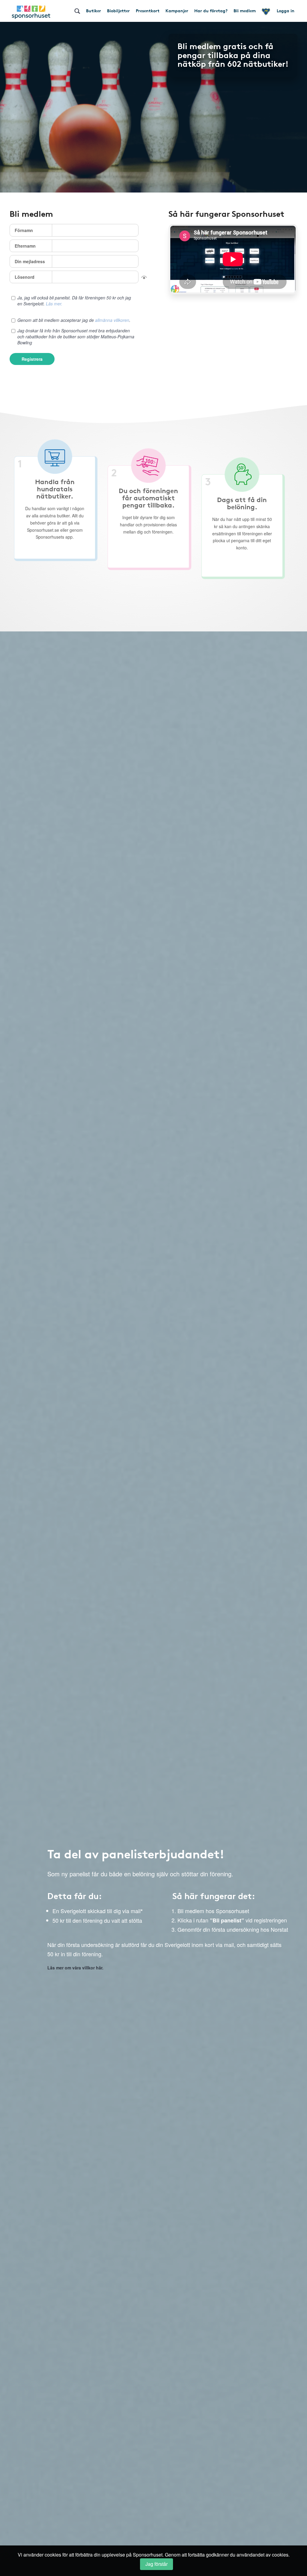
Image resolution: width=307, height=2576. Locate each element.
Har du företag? (211, 10)
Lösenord (25, 277)
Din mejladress (30, 261)
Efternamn (25, 246)
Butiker (94, 10)
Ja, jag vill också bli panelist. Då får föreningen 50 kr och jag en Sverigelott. (74, 301)
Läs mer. (54, 304)
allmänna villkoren (112, 320)
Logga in (286, 10)
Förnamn (24, 230)
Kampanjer (177, 10)
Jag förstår (156, 2564)
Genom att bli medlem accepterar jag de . (74, 320)
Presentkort (148, 10)
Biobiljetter (118, 10)
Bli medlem (245, 10)
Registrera (32, 359)
